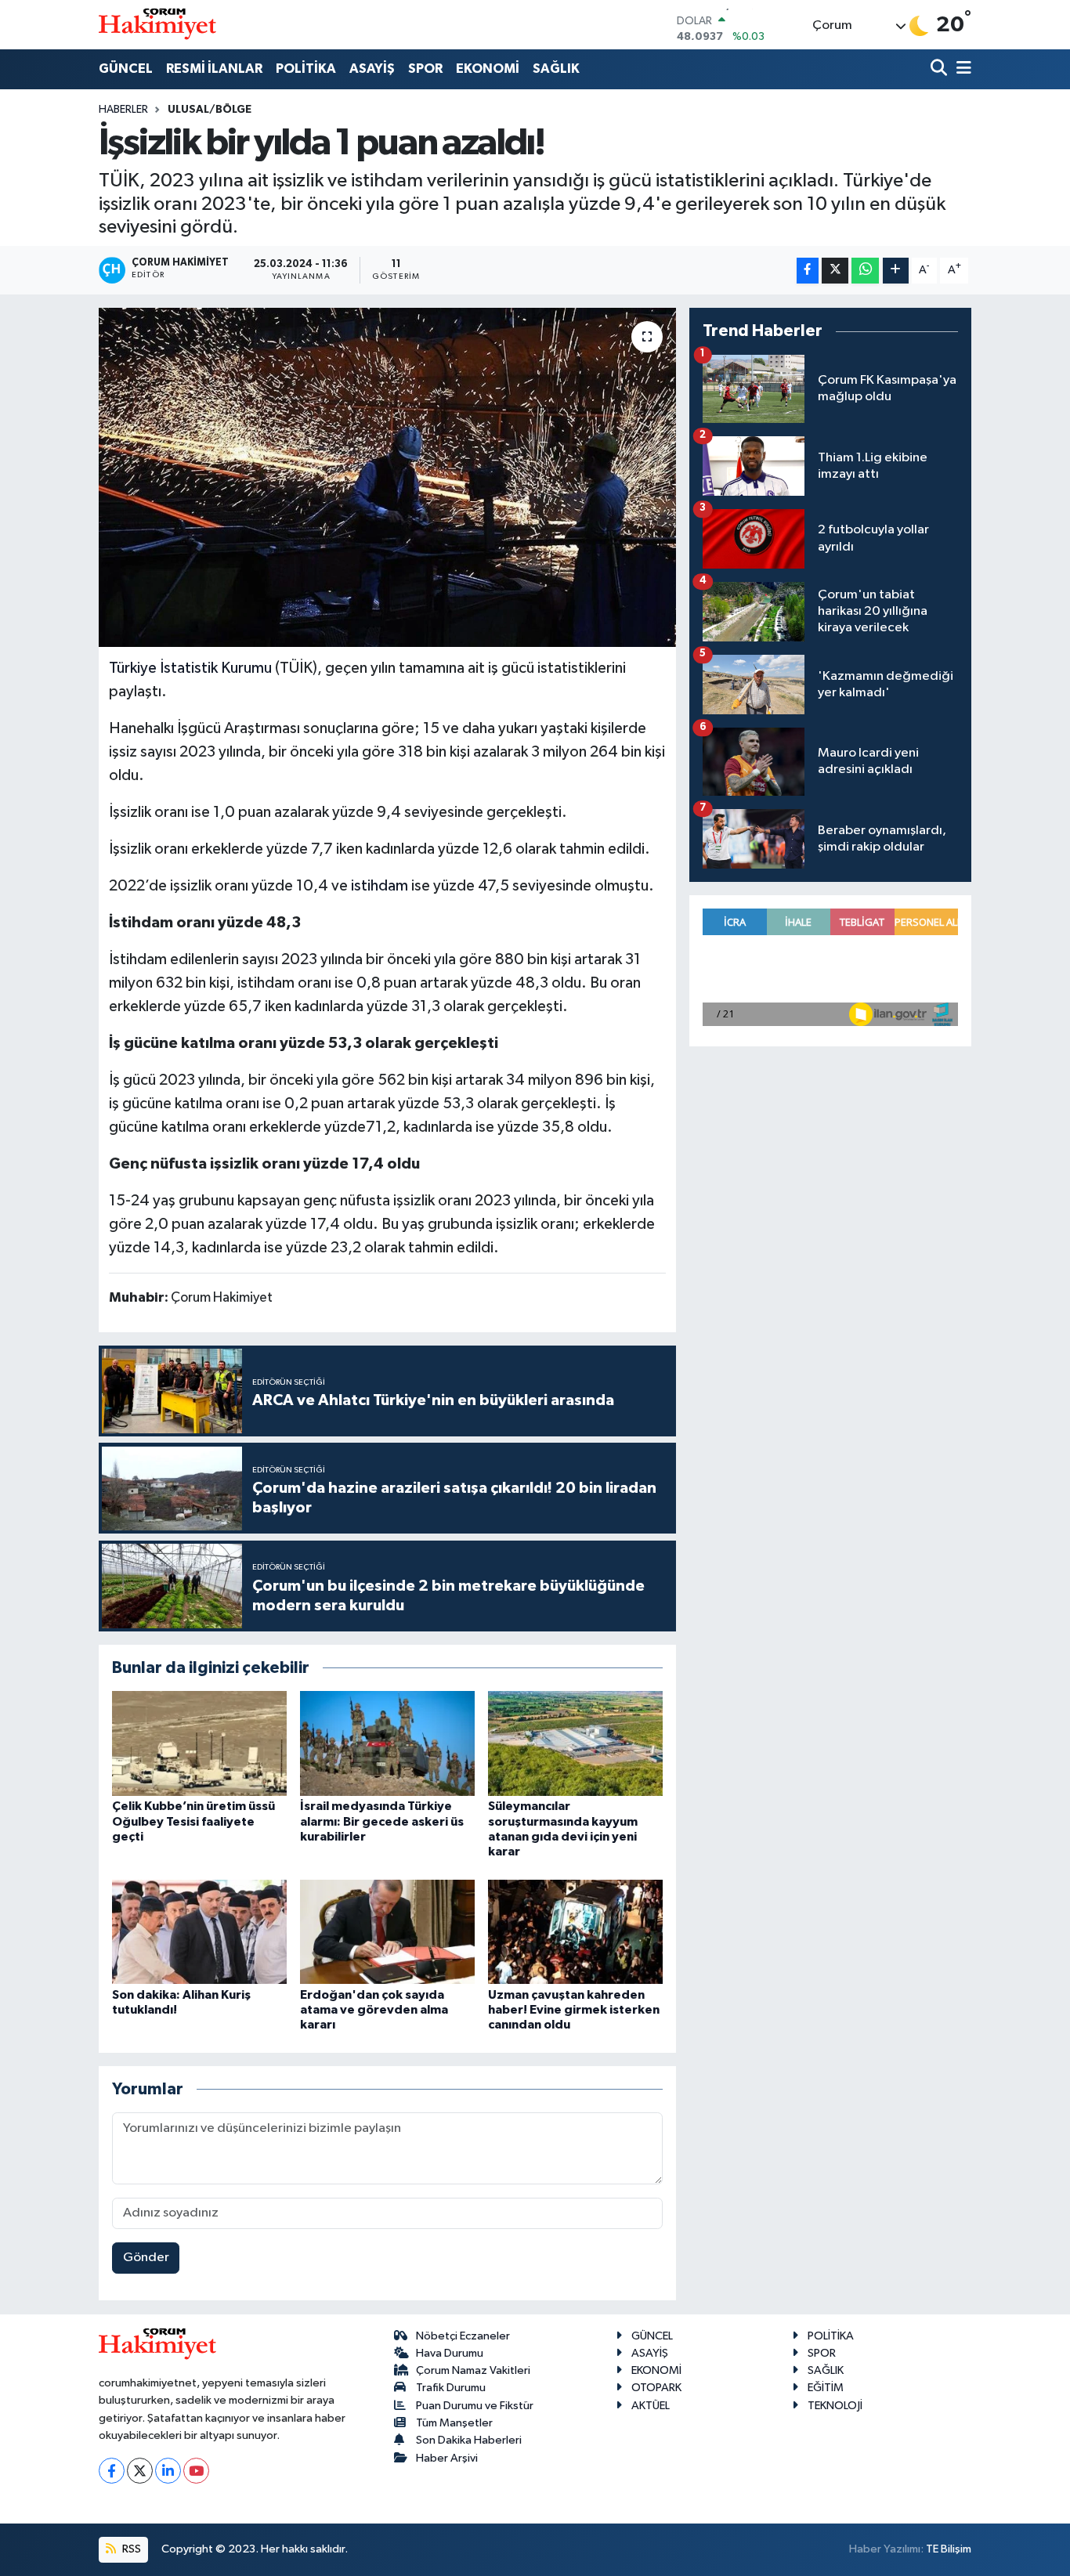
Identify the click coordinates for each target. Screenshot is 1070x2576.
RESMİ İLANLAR (214, 69)
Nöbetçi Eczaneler (463, 2336)
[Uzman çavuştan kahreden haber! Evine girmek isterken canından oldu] (575, 1932)
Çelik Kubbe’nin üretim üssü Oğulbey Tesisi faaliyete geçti (193, 1821)
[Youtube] (196, 2471)
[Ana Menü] (961, 69)
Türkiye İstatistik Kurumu (190, 668)
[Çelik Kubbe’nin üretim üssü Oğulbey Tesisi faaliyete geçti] (199, 1743)
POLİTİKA (306, 69)
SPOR (425, 69)
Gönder (146, 2258)
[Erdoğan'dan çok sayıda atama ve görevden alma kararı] (387, 1932)
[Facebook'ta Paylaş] (808, 271)
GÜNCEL (126, 69)
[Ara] (940, 69)
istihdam (380, 886)
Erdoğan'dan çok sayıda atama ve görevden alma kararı (374, 2010)
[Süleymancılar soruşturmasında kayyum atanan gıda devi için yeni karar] (575, 1743)
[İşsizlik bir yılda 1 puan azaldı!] (387, 477)
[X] (140, 2471)
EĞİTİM (826, 2388)
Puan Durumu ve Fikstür (475, 2406)
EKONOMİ (488, 69)
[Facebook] (112, 2471)
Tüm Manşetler (454, 2423)
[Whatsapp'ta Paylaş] (865, 271)
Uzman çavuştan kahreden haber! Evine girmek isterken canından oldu (574, 2010)
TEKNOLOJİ (835, 2406)
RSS (130, 2549)
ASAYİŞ (372, 69)
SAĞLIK (556, 69)
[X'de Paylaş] (835, 271)
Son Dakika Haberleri (469, 2440)
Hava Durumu (450, 2353)
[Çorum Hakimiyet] (157, 24)
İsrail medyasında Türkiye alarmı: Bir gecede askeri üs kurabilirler (382, 1821)
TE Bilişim (949, 2549)
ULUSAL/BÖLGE (210, 110)
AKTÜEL (651, 2406)
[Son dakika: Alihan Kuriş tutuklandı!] (199, 1932)
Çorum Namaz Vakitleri (473, 2370)
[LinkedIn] (168, 2471)
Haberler (123, 110)
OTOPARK (656, 2388)
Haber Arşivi (447, 2458)
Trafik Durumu (451, 2388)
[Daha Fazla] (896, 271)
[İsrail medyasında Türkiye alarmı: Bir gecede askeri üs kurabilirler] (387, 1743)
